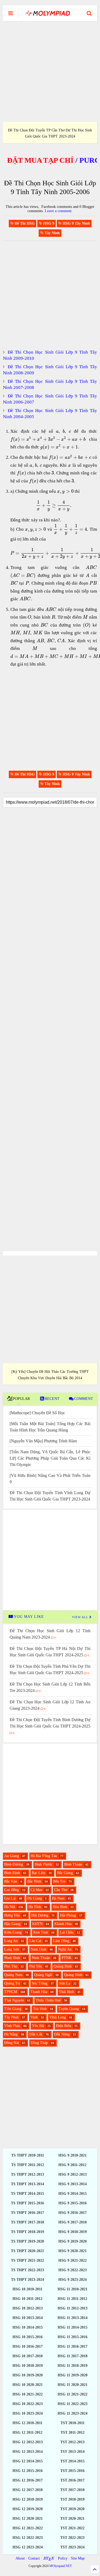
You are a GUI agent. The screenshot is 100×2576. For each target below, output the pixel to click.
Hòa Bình (60, 1907)
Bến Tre (59, 1881)
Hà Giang (35, 1898)
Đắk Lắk (36, 2034)
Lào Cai (35, 1941)
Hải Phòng (68, 1915)
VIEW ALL (81, 1617)
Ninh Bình (12, 1958)
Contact (34, 2558)
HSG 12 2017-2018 (28, 2490)
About (20, 2558)
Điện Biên (64, 2026)
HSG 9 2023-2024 (73, 2280)
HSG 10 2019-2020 (28, 2375)
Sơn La (65, 1983)
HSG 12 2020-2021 (28, 2519)
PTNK (67, 1958)
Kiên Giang (13, 1932)
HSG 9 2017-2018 (73, 2222)
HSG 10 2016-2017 (28, 2346)
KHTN (37, 1924)
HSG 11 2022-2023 (73, 2404)
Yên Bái (38, 2026)
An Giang (12, 1856)
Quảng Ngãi (43, 1975)
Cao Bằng (12, 1890)
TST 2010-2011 (73, 2423)
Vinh (34, 2017)
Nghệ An (65, 1949)
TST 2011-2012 (73, 2433)
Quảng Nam (13, 1975)
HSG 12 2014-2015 (28, 2461)
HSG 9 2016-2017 (73, 2213)
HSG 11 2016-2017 (73, 2346)
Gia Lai (10, 1898)
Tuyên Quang (69, 2009)
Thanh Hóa (39, 1992)
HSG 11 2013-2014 (73, 2318)
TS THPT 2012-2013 (27, 2174)
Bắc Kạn (11, 1881)
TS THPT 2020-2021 (27, 2251)
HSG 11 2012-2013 (73, 2308)
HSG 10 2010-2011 (27, 2289)
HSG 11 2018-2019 (73, 2366)
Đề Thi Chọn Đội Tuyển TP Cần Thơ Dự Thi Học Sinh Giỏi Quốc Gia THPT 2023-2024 (50, 133)
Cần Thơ (61, 1890)
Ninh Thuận (41, 1958)
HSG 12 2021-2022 (28, 2528)
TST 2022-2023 (72, 2538)
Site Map (78, 2558)
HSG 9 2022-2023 (73, 2270)
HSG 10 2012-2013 (28, 2308)
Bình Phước (44, 1864)
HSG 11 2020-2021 (73, 2385)
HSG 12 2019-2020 (28, 2509)
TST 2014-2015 (72, 2461)
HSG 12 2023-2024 (28, 2547)
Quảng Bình (63, 1966)
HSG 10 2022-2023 (28, 2404)
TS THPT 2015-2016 (27, 2203)
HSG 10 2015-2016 (28, 2337)
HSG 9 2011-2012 (72, 2165)
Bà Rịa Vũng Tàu (44, 1856)
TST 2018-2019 (72, 2499)
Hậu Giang (12, 1924)
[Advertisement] (50, 72)
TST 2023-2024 (72, 2547)
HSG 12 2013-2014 (28, 2452)
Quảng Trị (12, 1983)
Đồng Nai (12, 2043)
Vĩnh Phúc (12, 2026)
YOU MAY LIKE (28, 1617)
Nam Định (39, 1949)
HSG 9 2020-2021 (73, 2251)
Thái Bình (67, 1992)
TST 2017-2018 (72, 2490)
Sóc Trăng (40, 1983)
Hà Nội (10, 1907)
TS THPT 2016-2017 (27, 2213)
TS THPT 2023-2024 (27, 2280)
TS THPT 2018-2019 (27, 2232)
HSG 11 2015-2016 (73, 2337)
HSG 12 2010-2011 (27, 2423)
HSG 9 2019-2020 (73, 2241)
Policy (63, 2558)
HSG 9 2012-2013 (73, 2174)
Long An (11, 1941)
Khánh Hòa (63, 1924)
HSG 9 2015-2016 (73, 2203)
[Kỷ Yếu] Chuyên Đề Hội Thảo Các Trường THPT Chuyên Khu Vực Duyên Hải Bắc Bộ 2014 (50, 1375)
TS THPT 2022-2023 (27, 2270)
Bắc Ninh (34, 1881)
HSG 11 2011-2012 (72, 2299)
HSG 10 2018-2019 (28, 2366)
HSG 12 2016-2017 (28, 2480)
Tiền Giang (13, 2009)
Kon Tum (41, 1932)
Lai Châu (67, 1932)
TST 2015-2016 (72, 2471)
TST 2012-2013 (72, 2442)
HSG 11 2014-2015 (73, 2327)
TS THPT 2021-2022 (27, 2260)
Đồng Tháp (39, 2043)
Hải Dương (40, 1915)
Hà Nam (58, 1898)
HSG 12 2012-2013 (28, 2442)
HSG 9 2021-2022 (73, 2260)
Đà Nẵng (11, 2034)
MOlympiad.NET (61, 2566)
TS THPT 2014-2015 (27, 2194)
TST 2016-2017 (72, 2480)
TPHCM (11, 1992)
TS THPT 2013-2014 (27, 2184)
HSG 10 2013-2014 (28, 2318)
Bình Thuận (73, 1864)
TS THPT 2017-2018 (27, 2222)
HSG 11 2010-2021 (73, 2289)
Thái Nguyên (14, 2000)
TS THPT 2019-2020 (27, 2241)
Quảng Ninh (73, 1975)
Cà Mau (37, 1890)
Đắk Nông (62, 2034)
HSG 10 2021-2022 (28, 2394)
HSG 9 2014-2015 (73, 2194)
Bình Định (12, 1873)
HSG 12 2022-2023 (28, 2538)
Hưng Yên (12, 1915)
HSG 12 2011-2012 (27, 2433)
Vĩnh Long (58, 2017)
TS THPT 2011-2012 (28, 2165)
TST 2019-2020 (72, 2509)
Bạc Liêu (39, 1873)
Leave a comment (58, 211)
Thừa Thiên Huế (48, 2000)
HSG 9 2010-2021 (73, 2155)
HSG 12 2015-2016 (28, 2471)
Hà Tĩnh (35, 1907)
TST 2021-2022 (72, 2528)
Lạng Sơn (12, 1949)
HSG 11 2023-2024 (73, 2413)
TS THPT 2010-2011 (28, 2155)
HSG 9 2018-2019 (73, 2232)
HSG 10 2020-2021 (28, 2385)
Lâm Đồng (61, 1941)
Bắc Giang (65, 1873)
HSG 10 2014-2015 (28, 2327)
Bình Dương (14, 1864)
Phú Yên (35, 1966)
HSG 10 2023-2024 (28, 2413)
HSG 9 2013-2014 (73, 2184)
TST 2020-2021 (72, 2519)
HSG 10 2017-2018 (28, 2356)
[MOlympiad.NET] (47, 15)
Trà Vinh (40, 2009)
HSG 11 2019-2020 (73, 2375)
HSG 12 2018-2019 (28, 2499)
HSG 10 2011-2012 (27, 2299)
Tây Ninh (11, 2017)
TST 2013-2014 (72, 2452)
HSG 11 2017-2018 (73, 2356)
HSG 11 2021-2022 (73, 2394)
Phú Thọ (11, 1966)
